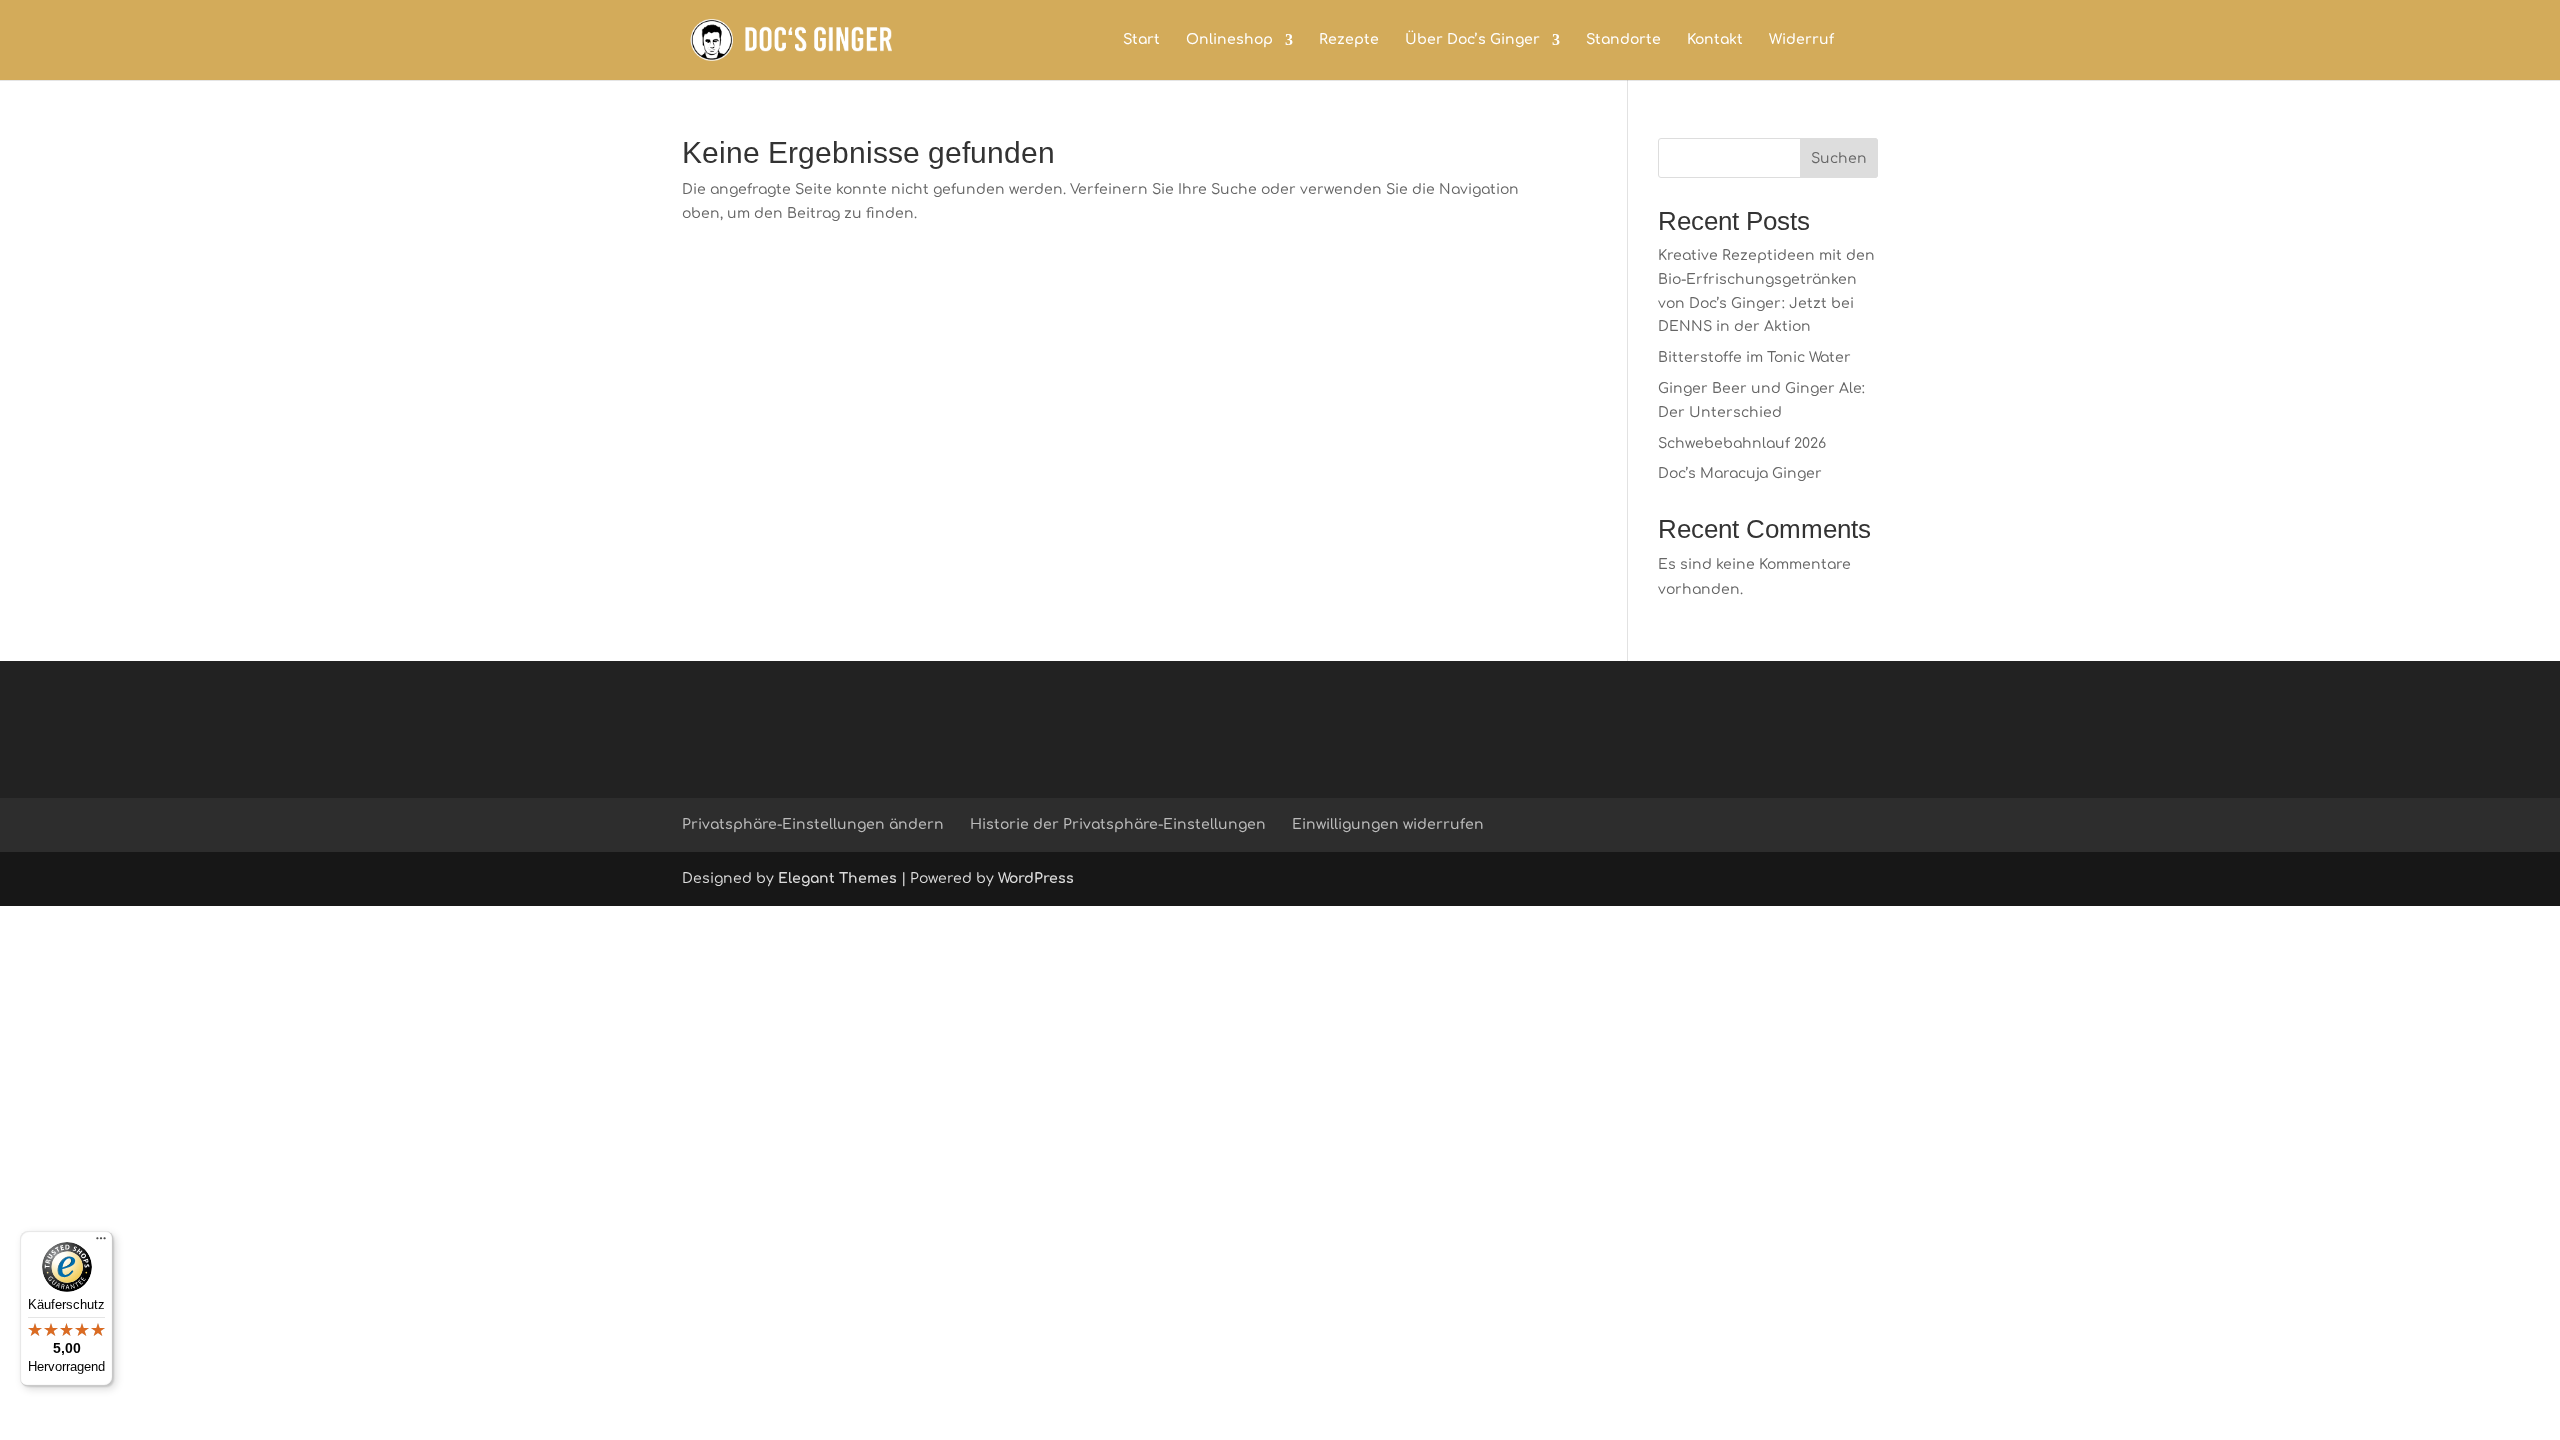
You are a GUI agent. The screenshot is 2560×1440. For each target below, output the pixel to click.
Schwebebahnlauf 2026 (1742, 443)
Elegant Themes (837, 878)
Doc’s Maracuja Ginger (1740, 473)
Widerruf (1801, 40)
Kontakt (1715, 40)
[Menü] (101, 1243)
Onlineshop (1229, 40)
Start (1141, 40)
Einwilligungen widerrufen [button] (1388, 824)
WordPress (1036, 878)
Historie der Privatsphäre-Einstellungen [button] (1118, 824)
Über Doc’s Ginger (1472, 40)
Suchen (1839, 158)
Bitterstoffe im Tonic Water (1754, 357)
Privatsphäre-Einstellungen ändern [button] (813, 824)
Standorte (1623, 40)
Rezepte (1349, 40)
